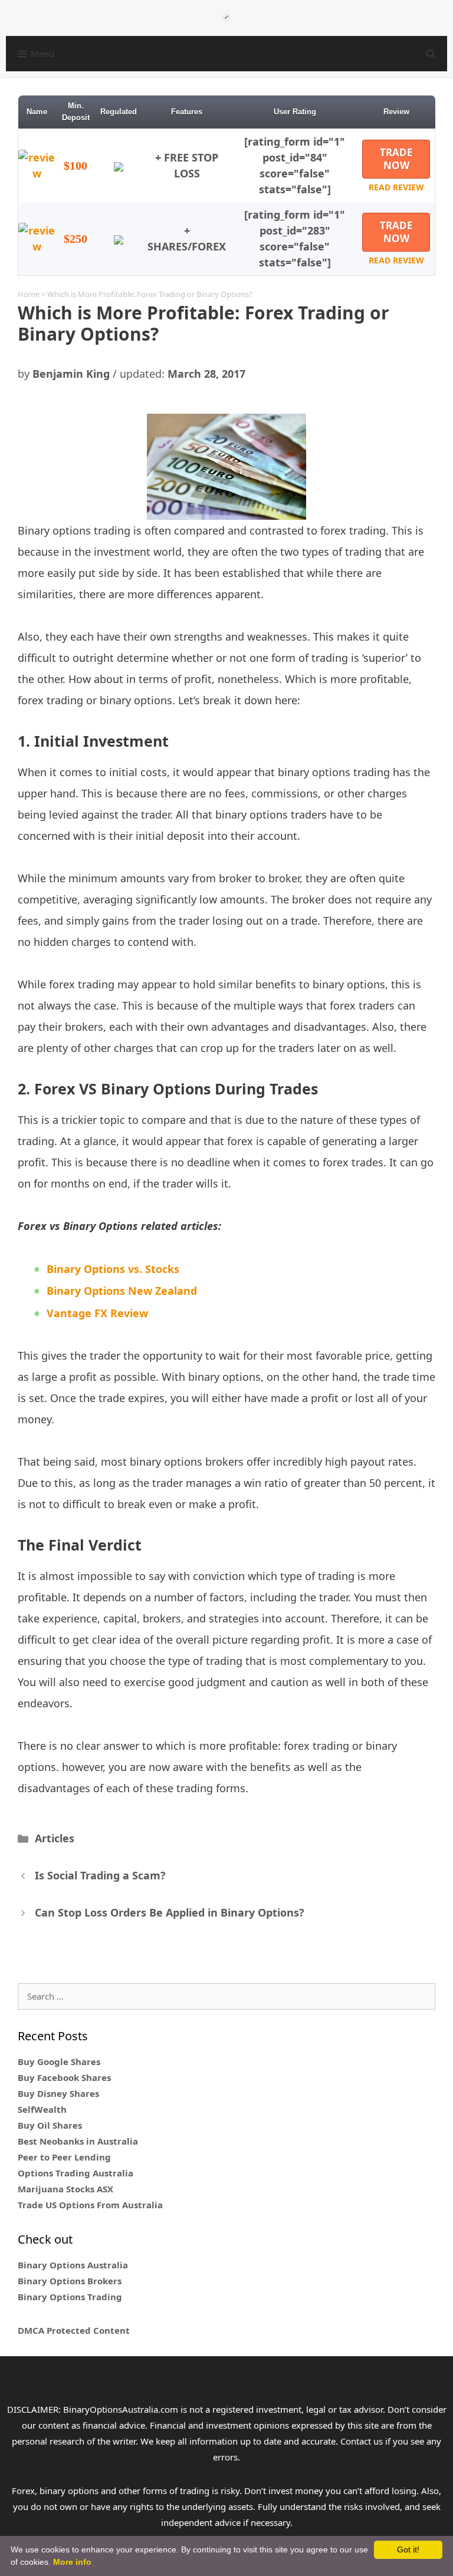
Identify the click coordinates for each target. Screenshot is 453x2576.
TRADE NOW (396, 159)
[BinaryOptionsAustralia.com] (226, 16)
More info (72, 2562)
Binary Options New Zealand (122, 1291)
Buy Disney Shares (58, 2093)
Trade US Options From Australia (90, 2205)
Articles (55, 1838)
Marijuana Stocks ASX (65, 2189)
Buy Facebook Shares (64, 2077)
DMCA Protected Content (74, 2330)
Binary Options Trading (70, 2297)
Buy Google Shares (59, 2062)
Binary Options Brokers (70, 2281)
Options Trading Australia (75, 2173)
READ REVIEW (396, 187)
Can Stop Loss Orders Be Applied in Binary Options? (170, 1912)
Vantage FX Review (97, 1313)
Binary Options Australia (73, 2265)
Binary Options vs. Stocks (113, 1269)
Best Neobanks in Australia (78, 2141)
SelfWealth (42, 2109)
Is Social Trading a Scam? (100, 1875)
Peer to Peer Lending (64, 2157)
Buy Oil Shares (50, 2125)
